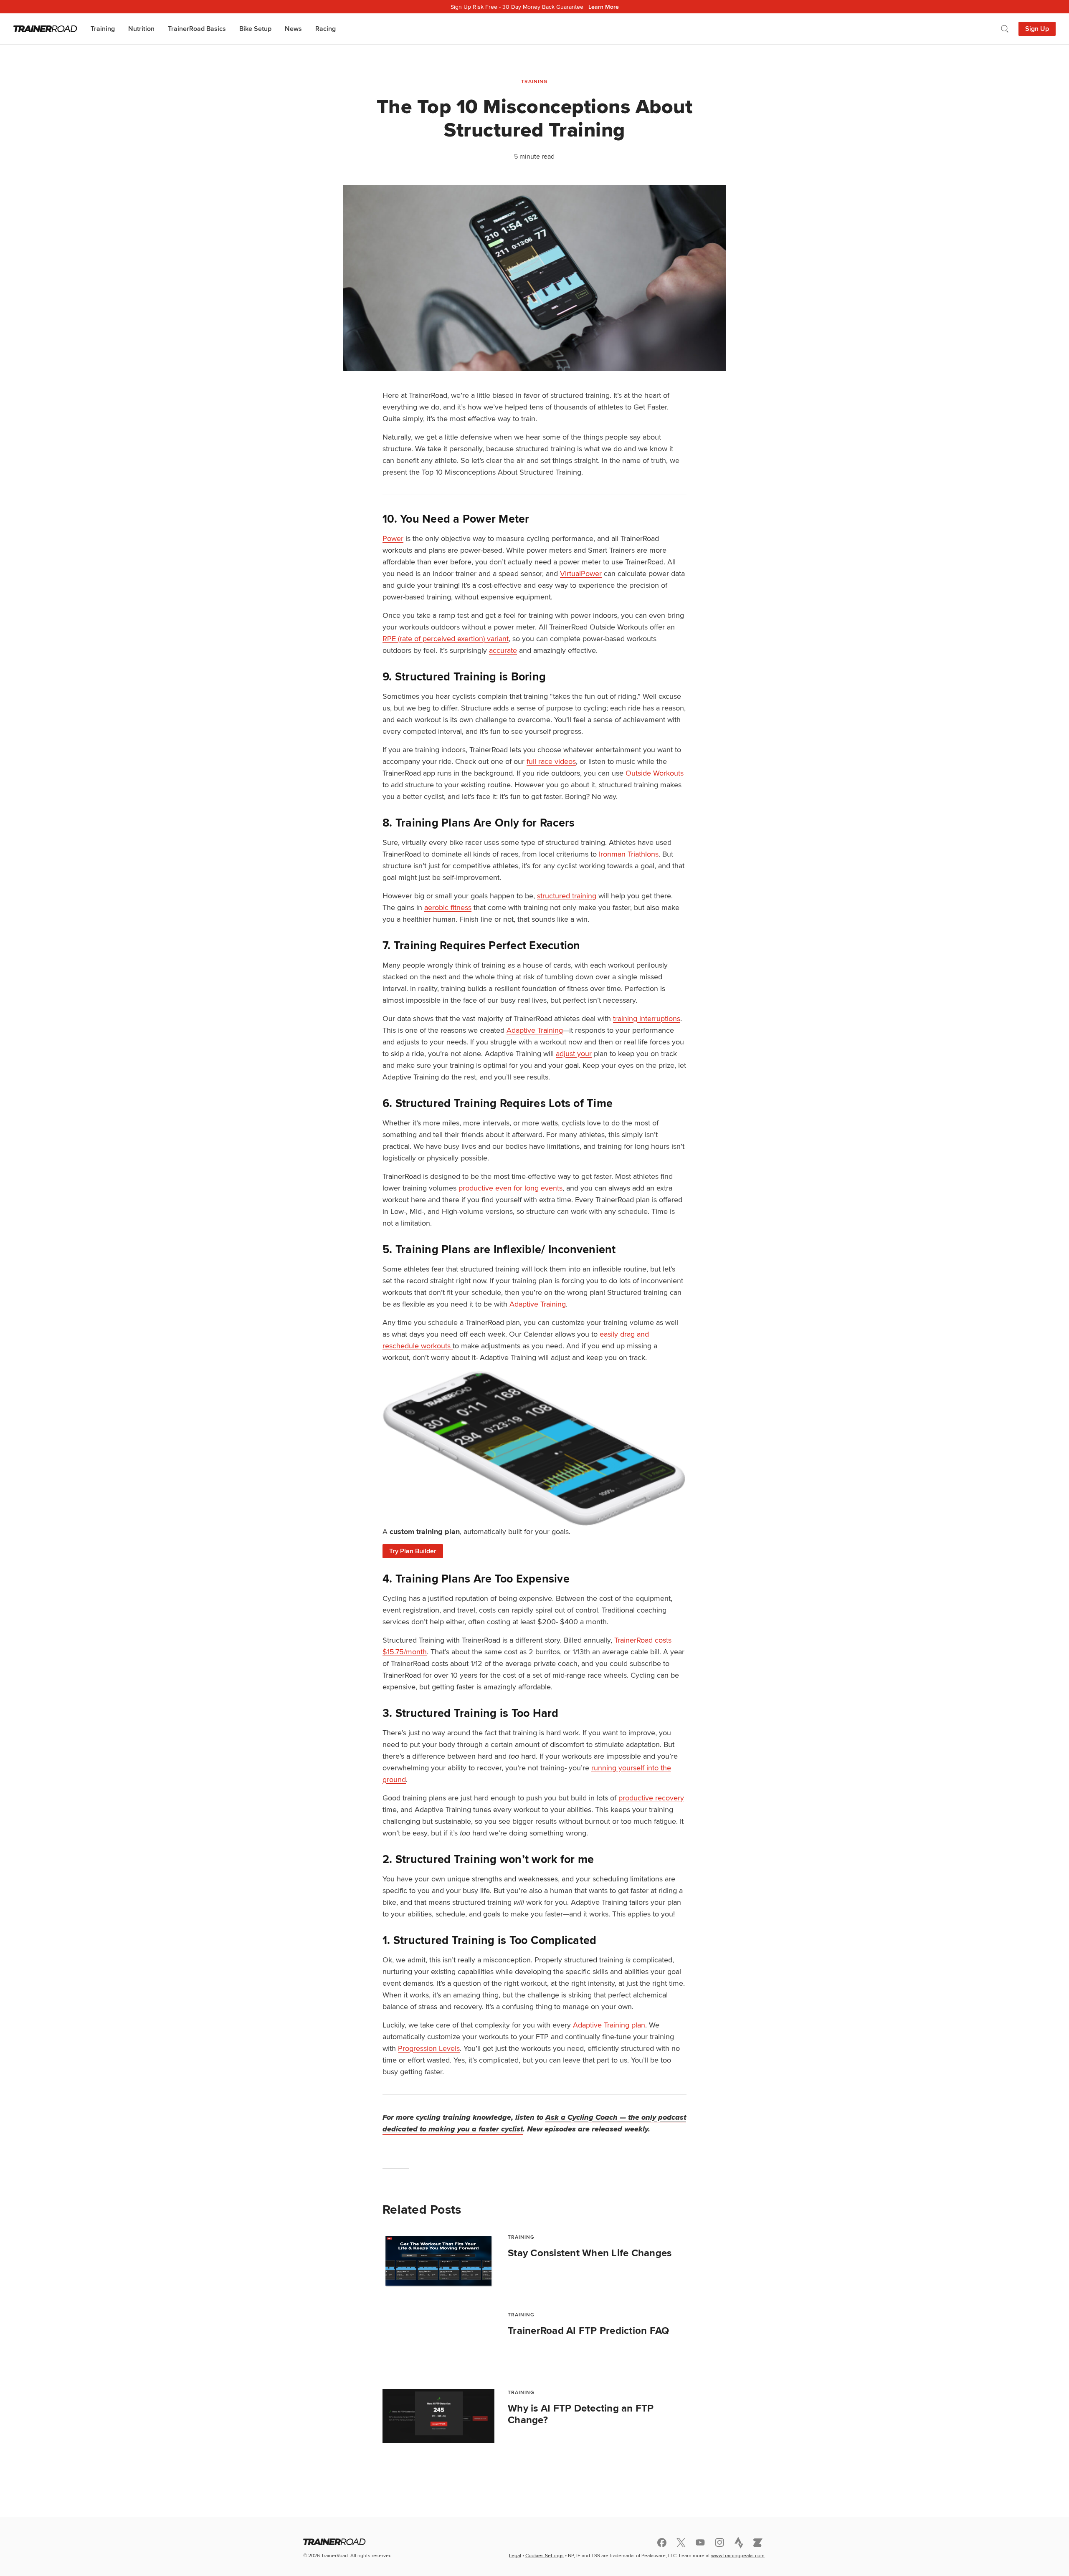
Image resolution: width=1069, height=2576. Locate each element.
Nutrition (141, 29)
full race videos (551, 761)
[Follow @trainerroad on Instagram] (719, 2542)
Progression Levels (429, 2048)
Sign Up (1037, 29)
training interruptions (647, 1018)
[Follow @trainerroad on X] (681, 2543)
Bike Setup (255, 29)
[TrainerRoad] (45, 29)
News (293, 29)
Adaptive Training (535, 1030)
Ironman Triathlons (629, 854)
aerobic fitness (448, 907)
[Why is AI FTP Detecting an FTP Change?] (438, 2416)
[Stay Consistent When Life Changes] (438, 2261)
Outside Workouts (655, 773)
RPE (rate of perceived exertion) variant (446, 638)
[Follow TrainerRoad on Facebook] (662, 2543)
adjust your (574, 1053)
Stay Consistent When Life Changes (590, 2253)
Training (103, 29)
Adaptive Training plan (609, 2025)
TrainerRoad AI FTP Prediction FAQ (588, 2331)
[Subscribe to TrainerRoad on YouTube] (700, 2542)
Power (393, 538)
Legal (515, 2555)
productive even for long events (510, 1188)
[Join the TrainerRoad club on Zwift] (758, 2543)
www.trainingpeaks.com (738, 2555)
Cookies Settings (545, 2555)
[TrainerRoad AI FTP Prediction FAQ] (438, 2338)
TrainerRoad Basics (197, 29)
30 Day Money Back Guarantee (535, 7)
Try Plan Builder (413, 1551)
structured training (567, 896)
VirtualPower (581, 573)
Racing (326, 29)
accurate (503, 650)
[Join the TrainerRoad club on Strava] (739, 2543)
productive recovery (651, 1798)
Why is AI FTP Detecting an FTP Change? (581, 2414)
